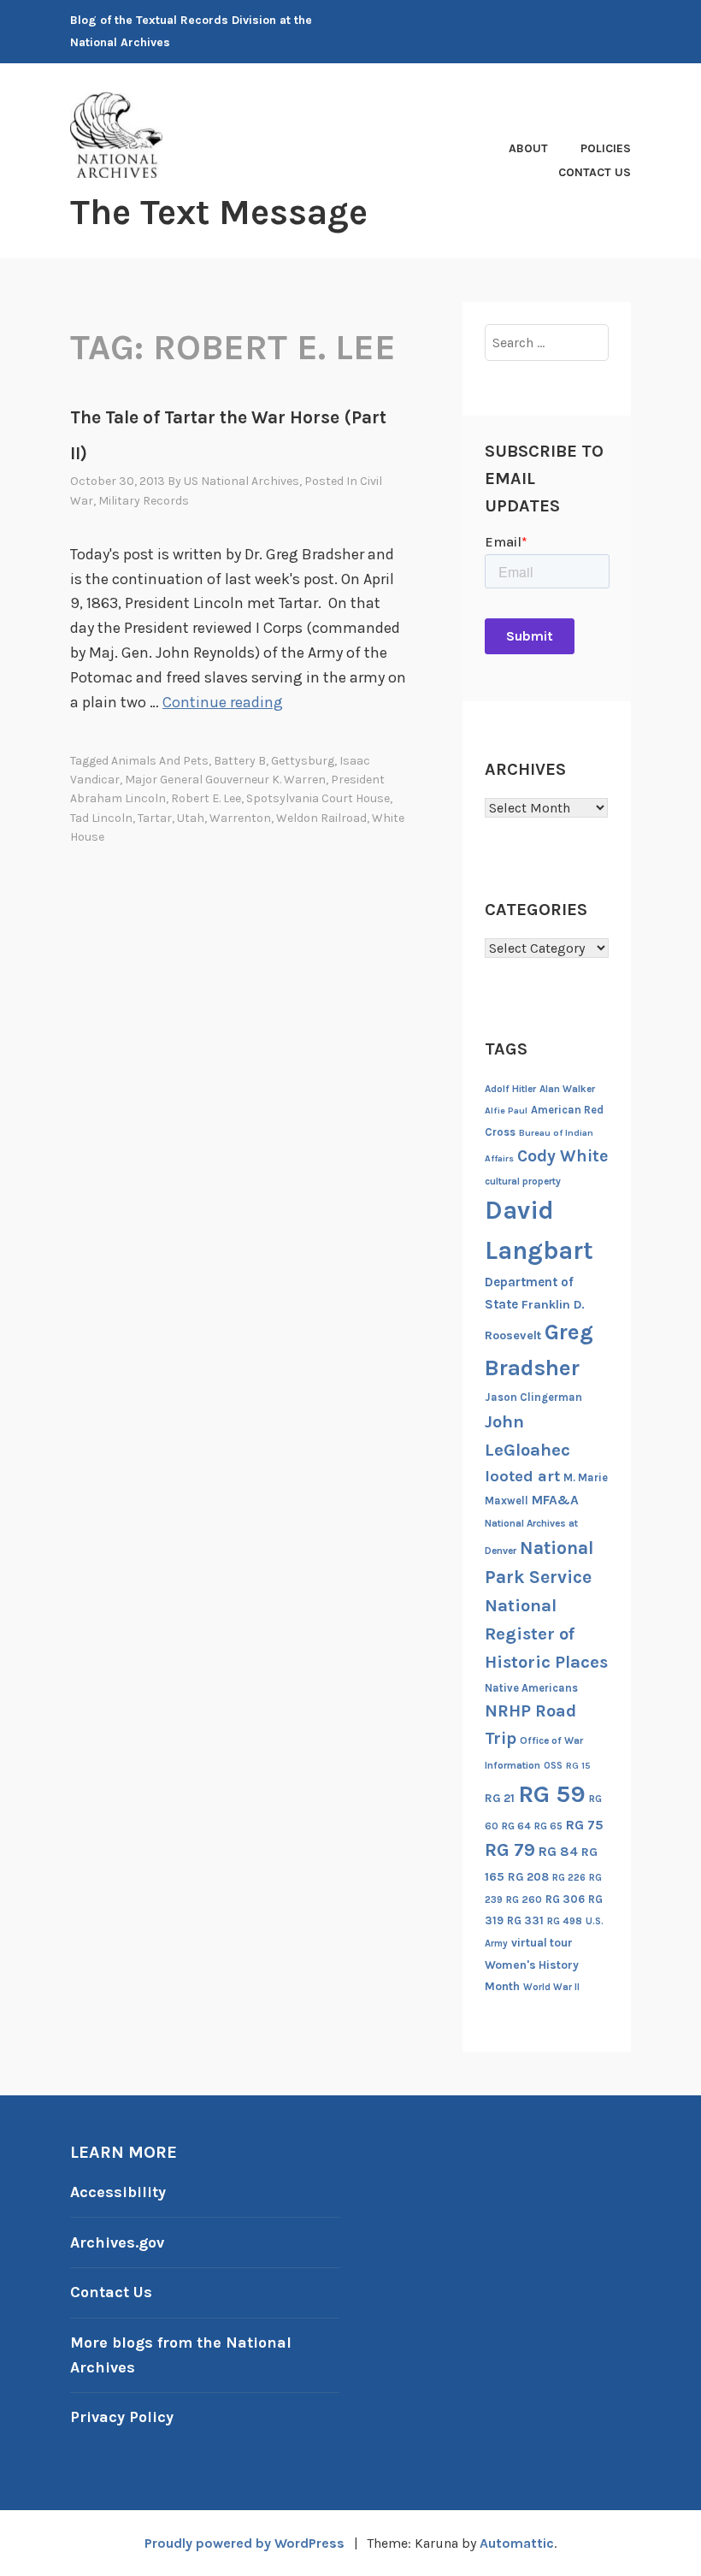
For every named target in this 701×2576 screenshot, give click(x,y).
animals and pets (160, 761)
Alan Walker (567, 1089)
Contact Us (595, 172)
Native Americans (531, 1688)
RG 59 (552, 1794)
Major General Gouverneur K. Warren (225, 780)
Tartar (155, 818)
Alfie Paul (506, 1111)
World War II (551, 1987)
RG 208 (528, 1877)
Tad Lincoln (101, 818)
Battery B (240, 761)
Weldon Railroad (321, 818)
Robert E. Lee (206, 798)
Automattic (517, 2543)
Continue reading (223, 702)
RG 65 (548, 1826)
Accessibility (118, 2192)
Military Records (144, 501)
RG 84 (558, 1852)
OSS (553, 1766)
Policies (606, 148)
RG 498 (565, 1921)
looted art (522, 1476)
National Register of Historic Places (546, 1634)
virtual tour (542, 1943)
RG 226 (569, 1878)
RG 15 (578, 1766)
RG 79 (510, 1849)
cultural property (523, 1181)
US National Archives (242, 481)
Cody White (563, 1156)
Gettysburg (303, 761)
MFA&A (555, 1500)
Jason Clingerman (533, 1397)
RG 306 (565, 1899)
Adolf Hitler (510, 1089)
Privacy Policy (122, 2417)
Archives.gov (117, 2242)
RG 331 (525, 1920)
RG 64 (516, 1826)
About (528, 148)
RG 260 (524, 1900)
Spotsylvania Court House (318, 798)
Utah (191, 818)
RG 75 (585, 1825)
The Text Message (219, 212)
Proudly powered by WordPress (244, 2543)
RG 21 (500, 1798)
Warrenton (240, 818)
